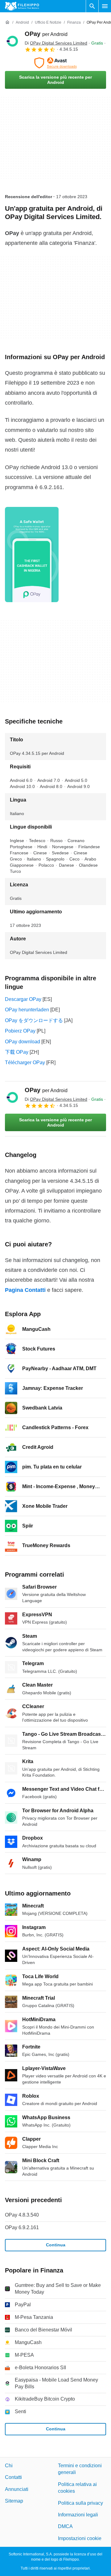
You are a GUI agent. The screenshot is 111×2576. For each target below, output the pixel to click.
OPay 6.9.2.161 (22, 2227)
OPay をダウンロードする (34, 1020)
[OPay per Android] (12, 41)
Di (56, 43)
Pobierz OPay (20, 1031)
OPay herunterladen (27, 1010)
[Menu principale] (105, 6)
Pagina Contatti (25, 1290)
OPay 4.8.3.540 (22, 2215)
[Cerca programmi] (92, 6)
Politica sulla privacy (80, 2503)
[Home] (7, 22)
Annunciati (17, 2489)
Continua (56, 2245)
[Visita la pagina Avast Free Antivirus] (55, 63)
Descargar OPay (23, 999)
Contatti (13, 2478)
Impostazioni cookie (80, 2538)
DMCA (65, 2527)
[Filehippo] (22, 6)
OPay (46, 34)
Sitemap (14, 2501)
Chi (9, 2466)
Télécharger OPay (25, 1063)
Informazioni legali (78, 2515)
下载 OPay (17, 1052)
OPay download (23, 1042)
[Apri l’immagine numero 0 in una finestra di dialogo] (32, 555)
